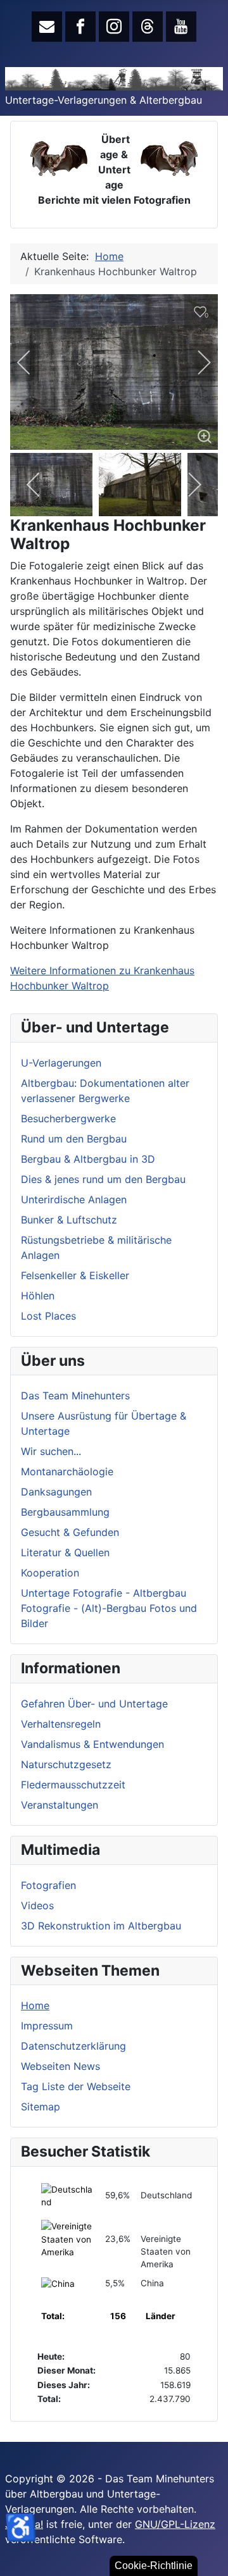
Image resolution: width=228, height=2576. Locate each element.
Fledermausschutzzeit (73, 1785)
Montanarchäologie (67, 1471)
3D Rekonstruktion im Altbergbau (101, 1926)
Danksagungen (56, 1492)
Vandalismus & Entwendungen (92, 1744)
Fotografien (48, 1885)
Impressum (47, 2026)
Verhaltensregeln (61, 1724)
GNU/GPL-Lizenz (175, 2524)
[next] (196, 362)
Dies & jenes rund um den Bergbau (103, 1179)
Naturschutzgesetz (66, 1764)
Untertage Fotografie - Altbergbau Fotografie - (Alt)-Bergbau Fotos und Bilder (109, 1608)
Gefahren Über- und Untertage (94, 1704)
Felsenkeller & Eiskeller (75, 1275)
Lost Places (48, 1316)
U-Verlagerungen (61, 1063)
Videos (37, 1905)
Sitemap (41, 2107)
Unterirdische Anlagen (74, 1199)
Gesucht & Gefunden (70, 1532)
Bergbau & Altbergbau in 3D (88, 1159)
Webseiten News (60, 2066)
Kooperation (50, 1573)
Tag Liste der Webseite (76, 2086)
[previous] (32, 362)
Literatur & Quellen (65, 1552)
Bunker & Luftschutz (69, 1220)
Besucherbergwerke (68, 1118)
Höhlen (38, 1296)
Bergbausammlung (65, 1512)
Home (35, 2005)
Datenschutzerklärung (73, 2046)
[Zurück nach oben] (206, 2553)
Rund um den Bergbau (74, 1139)
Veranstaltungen (60, 1805)
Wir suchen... (51, 1451)
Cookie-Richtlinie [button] (154, 2566)
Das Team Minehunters (75, 1396)
